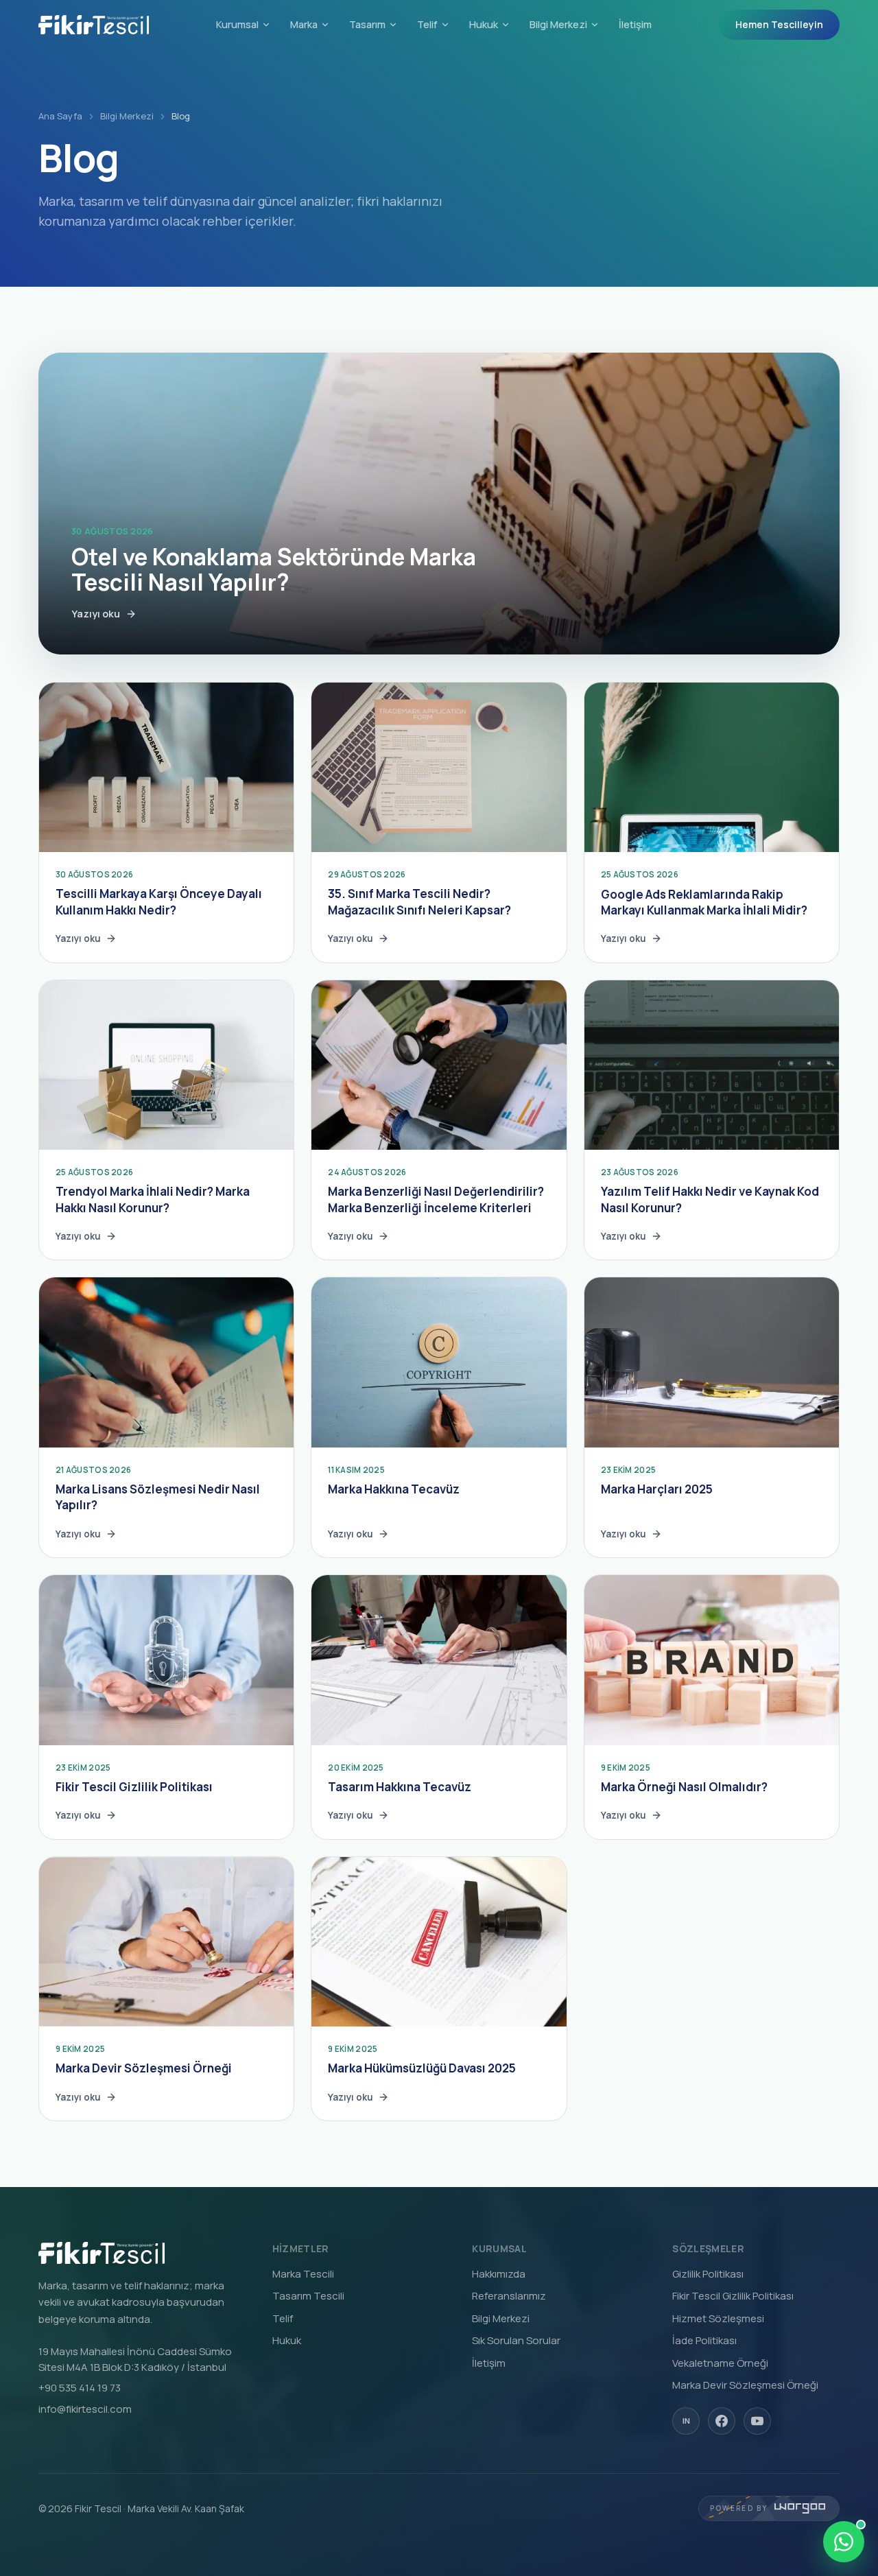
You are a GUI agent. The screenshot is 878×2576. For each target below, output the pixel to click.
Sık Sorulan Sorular (516, 2340)
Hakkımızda (499, 2274)
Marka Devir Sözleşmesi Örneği (745, 2385)
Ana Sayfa (60, 116)
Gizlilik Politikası (708, 2274)
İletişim (635, 24)
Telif (427, 24)
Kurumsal (237, 24)
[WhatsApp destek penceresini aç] (844, 2542)
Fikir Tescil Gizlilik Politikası (733, 2296)
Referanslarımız (509, 2296)
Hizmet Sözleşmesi (718, 2318)
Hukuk (484, 24)
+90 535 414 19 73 (80, 2388)
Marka (304, 24)
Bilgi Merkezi (558, 24)
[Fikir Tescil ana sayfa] (94, 25)
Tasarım (367, 24)
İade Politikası (704, 2340)
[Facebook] (722, 2421)
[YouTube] (757, 2421)
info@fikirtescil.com (85, 2409)
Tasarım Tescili (308, 2296)
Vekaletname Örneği (720, 2363)
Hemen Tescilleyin (779, 24)
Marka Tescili (303, 2274)
